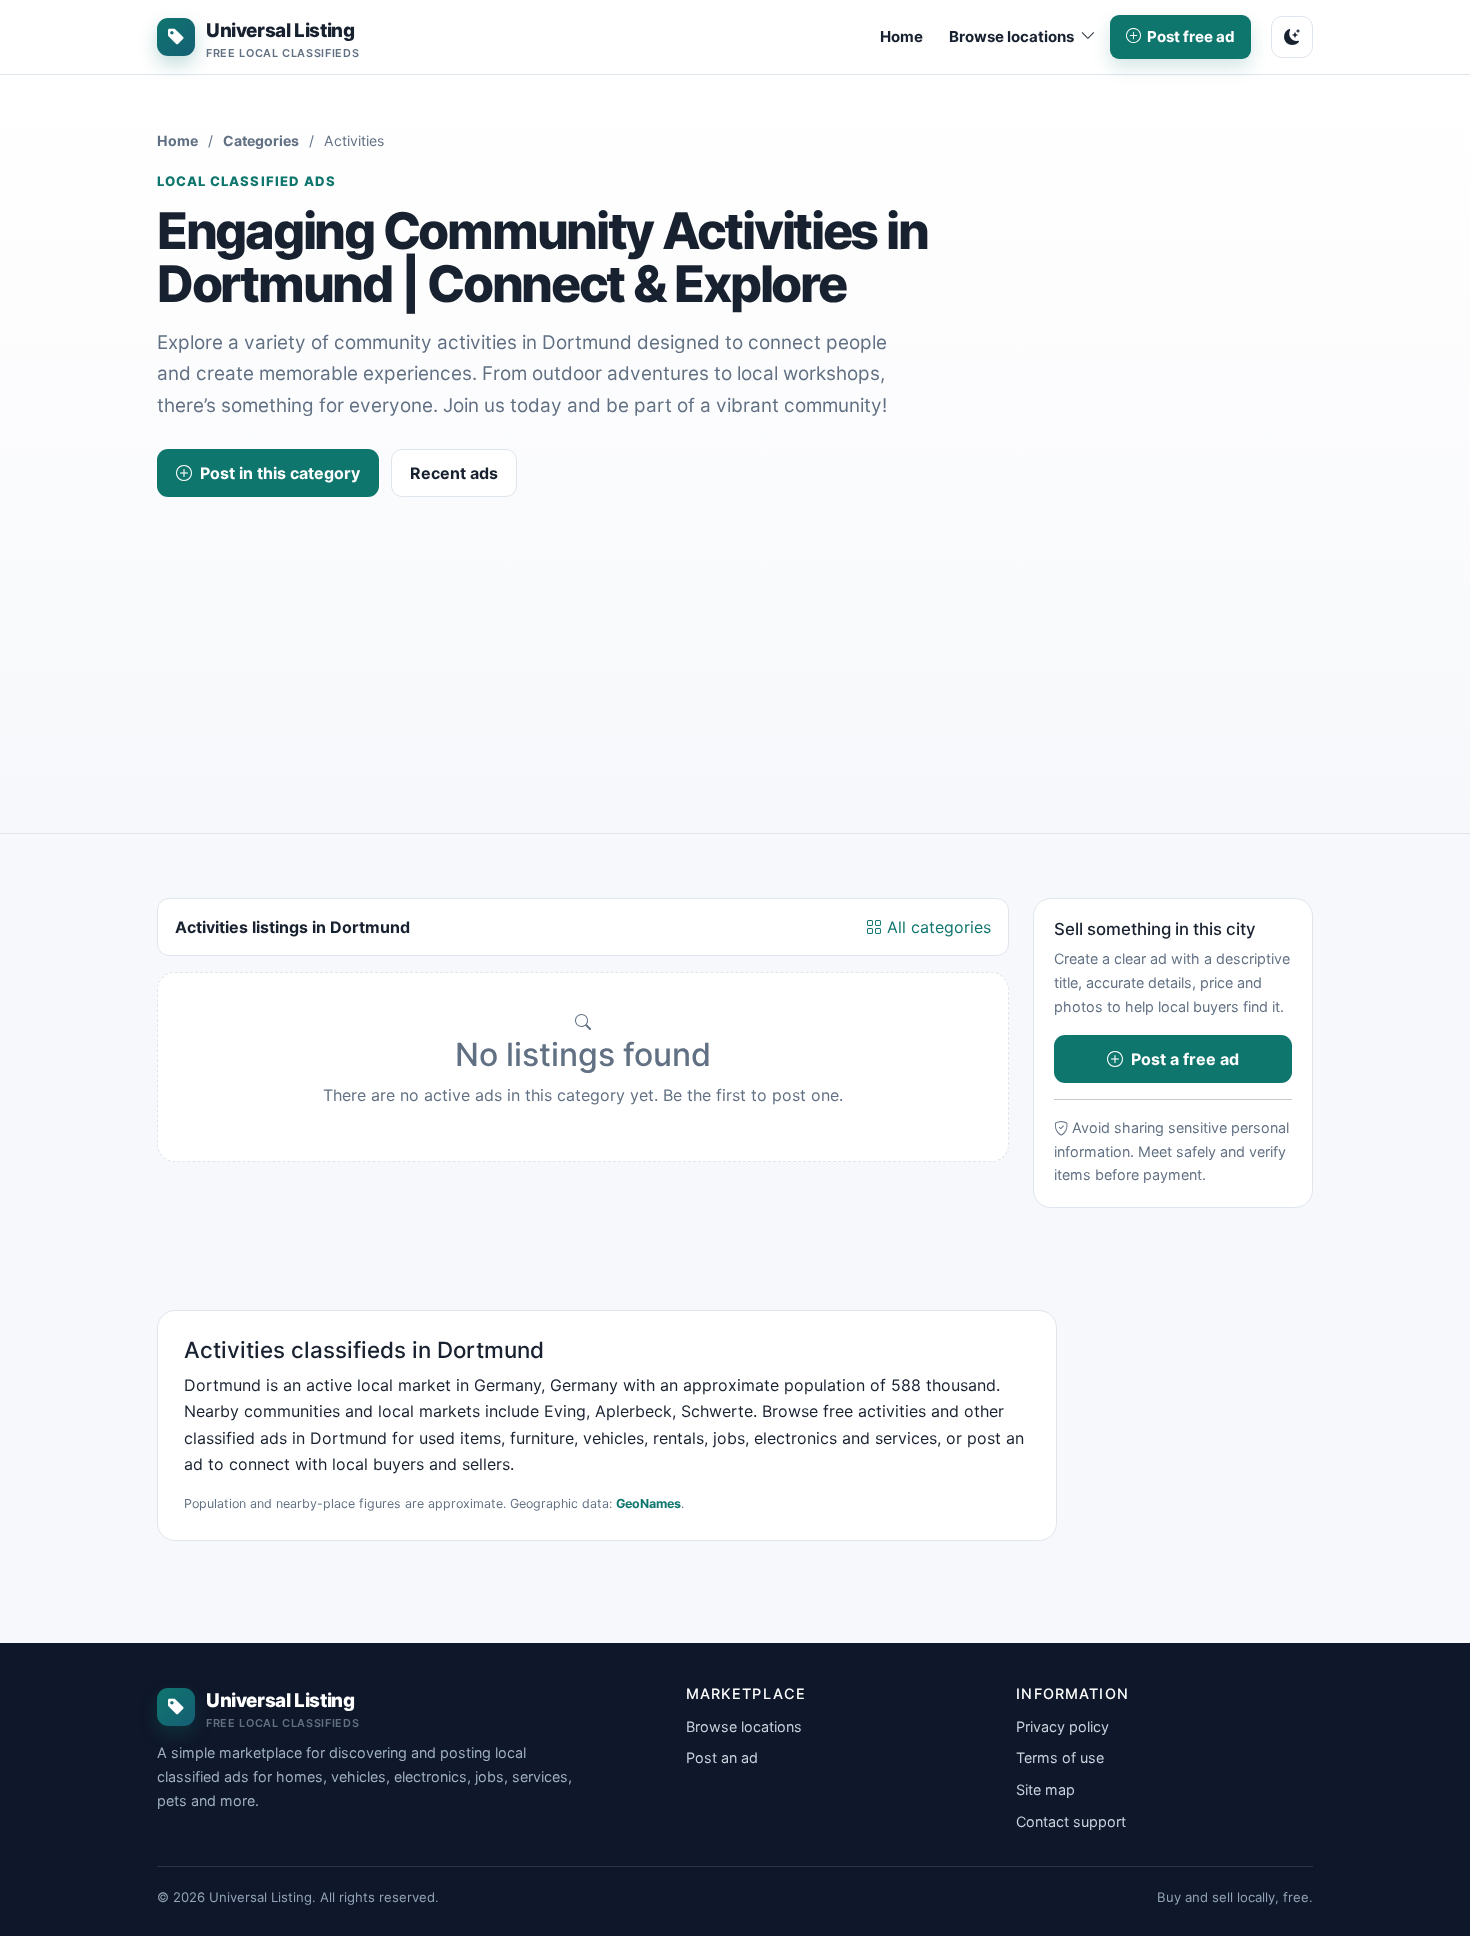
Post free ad (1191, 36)
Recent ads (454, 473)
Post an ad (722, 1757)
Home (901, 36)
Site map (1045, 1789)
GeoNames (648, 1503)
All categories (936, 927)
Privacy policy (1062, 1726)
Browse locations (744, 1726)
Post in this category (280, 473)
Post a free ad (1185, 1059)
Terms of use (1060, 1757)
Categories (261, 140)
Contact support (1071, 1821)
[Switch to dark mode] (1292, 37)
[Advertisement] (735, 647)
